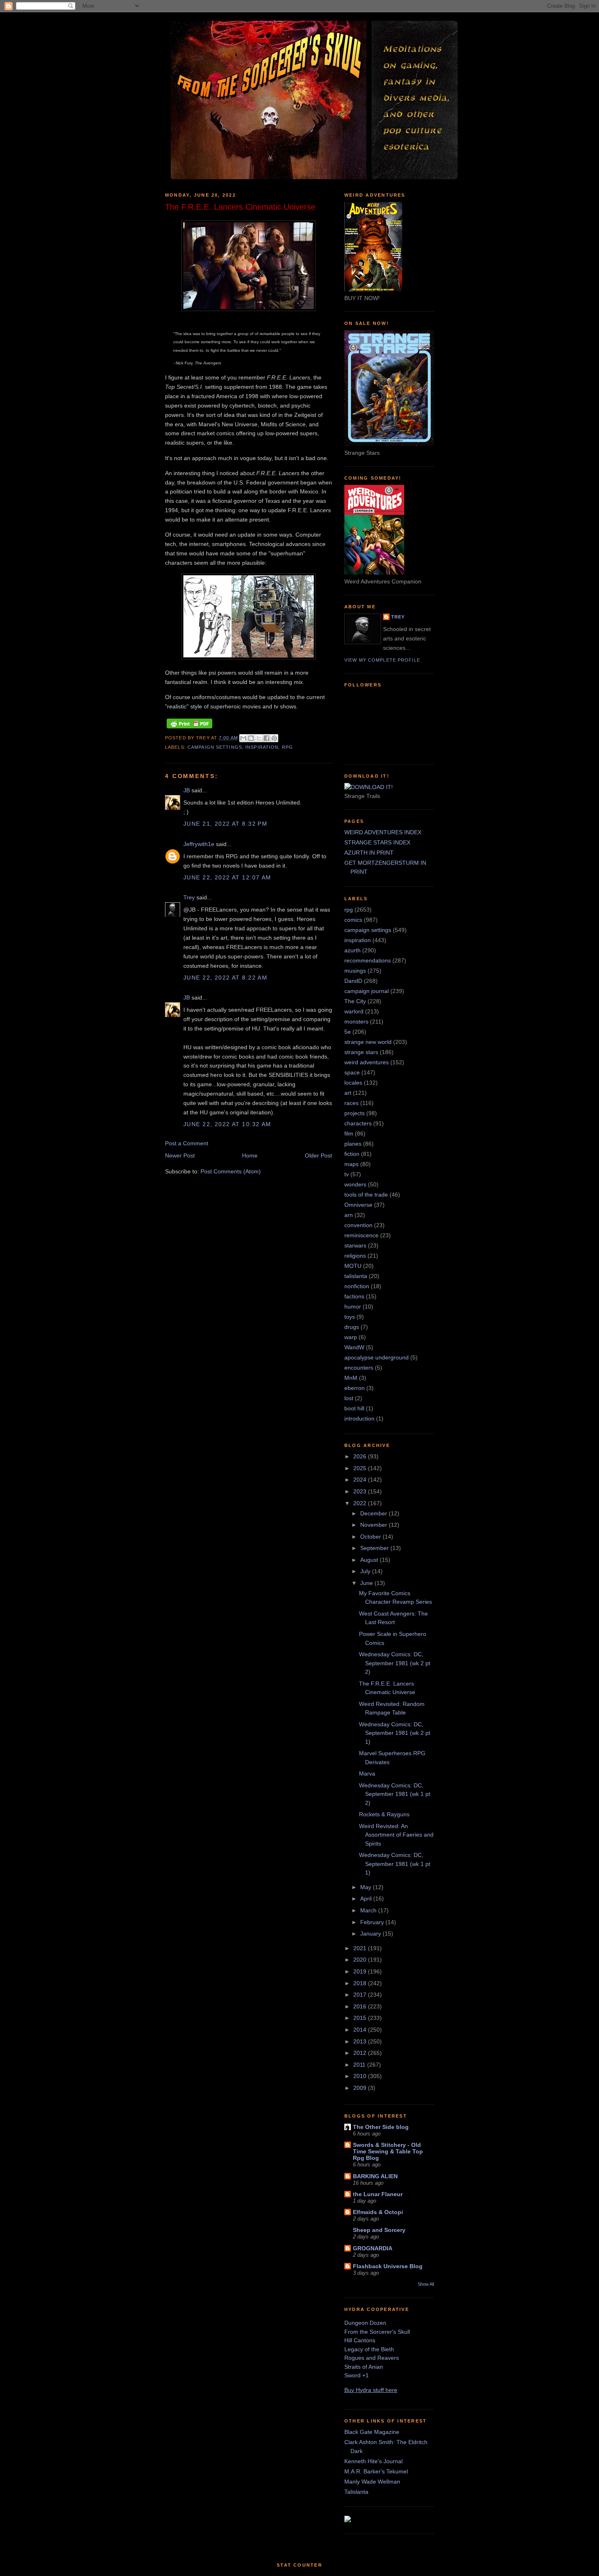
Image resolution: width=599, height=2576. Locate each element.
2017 (361, 1995)
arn (349, 1215)
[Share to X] (259, 738)
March (369, 1910)
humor (353, 1307)
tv (347, 1174)
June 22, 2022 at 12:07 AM (227, 877)
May (367, 1887)
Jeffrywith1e (199, 844)
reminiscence (361, 1235)
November (374, 1525)
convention (358, 1225)
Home (250, 1155)
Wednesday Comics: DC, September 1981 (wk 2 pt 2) (395, 1663)
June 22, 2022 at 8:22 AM (225, 978)
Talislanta (356, 2492)
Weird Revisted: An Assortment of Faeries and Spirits (396, 1835)
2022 (361, 1503)
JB (187, 790)
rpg (287, 747)
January (371, 1934)
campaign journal (367, 991)
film (349, 1133)
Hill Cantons (360, 2340)
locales (353, 1083)
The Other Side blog (381, 2127)
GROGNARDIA (373, 2248)
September (375, 1548)
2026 (361, 1456)
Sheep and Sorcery (379, 2230)
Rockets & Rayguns (384, 1814)
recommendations (368, 960)
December (374, 1513)
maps (351, 1164)
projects (355, 1113)
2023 (361, 1491)
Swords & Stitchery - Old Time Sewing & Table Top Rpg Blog (388, 2151)
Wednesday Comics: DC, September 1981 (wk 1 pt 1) (395, 1864)
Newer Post (180, 1155)
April (367, 1899)
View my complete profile (382, 660)
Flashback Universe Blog (388, 2266)
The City (355, 1001)
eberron (355, 1388)
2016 (361, 2006)
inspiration (262, 747)
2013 (361, 2041)
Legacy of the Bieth (369, 2349)
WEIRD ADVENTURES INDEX (383, 832)
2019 (361, 1971)
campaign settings (215, 747)
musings (355, 971)
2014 (361, 2030)
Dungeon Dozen (365, 2323)
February (373, 1922)
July (366, 1571)
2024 (361, 1480)
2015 (361, 2018)
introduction (359, 1418)
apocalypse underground (377, 1357)
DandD (353, 981)
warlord (354, 1011)
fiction (352, 1154)
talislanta (356, 1276)
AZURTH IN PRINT (369, 853)
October (371, 1537)
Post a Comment (187, 1143)
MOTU (353, 1266)
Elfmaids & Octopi (378, 2212)
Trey (189, 897)
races (351, 1103)
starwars (355, 1245)
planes (353, 1144)
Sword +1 (357, 2375)
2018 (361, 1983)
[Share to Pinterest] (274, 738)
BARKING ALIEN (375, 2176)
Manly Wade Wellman (372, 2482)
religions (355, 1256)
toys (350, 1317)
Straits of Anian (364, 2367)
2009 (361, 2088)
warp (351, 1337)
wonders (355, 1184)
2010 (361, 2076)
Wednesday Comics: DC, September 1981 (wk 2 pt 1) (395, 1733)
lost (349, 1398)
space (352, 1072)
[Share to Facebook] (266, 738)
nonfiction (357, 1286)
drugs (352, 1327)
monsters (356, 1022)
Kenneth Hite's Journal (373, 2461)
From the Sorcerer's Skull (377, 2332)
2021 (361, 1948)
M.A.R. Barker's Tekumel (376, 2471)
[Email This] (243, 738)
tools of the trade (366, 1195)
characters (358, 1123)
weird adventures (367, 1062)
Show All (426, 2284)
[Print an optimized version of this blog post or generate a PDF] (189, 728)
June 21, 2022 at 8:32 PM (225, 824)
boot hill (354, 1408)
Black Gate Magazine (372, 2432)
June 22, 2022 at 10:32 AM (227, 1124)
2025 (361, 1468)
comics (353, 920)
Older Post (318, 1155)
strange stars (361, 1052)
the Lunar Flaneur (378, 2194)
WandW (354, 1347)
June (367, 1583)
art (348, 1093)
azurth (352, 950)
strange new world (368, 1042)
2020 (361, 1960)
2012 (361, 2053)
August (370, 1560)
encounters (359, 1368)
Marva (367, 1774)
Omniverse (358, 1205)
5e (348, 1032)
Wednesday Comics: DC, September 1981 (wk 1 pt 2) (395, 1794)
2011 (360, 2065)
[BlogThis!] (251, 738)
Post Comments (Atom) (231, 1171)
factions (354, 1296)
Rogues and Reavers (372, 2358)
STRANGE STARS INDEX (377, 842)
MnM (351, 1378)
